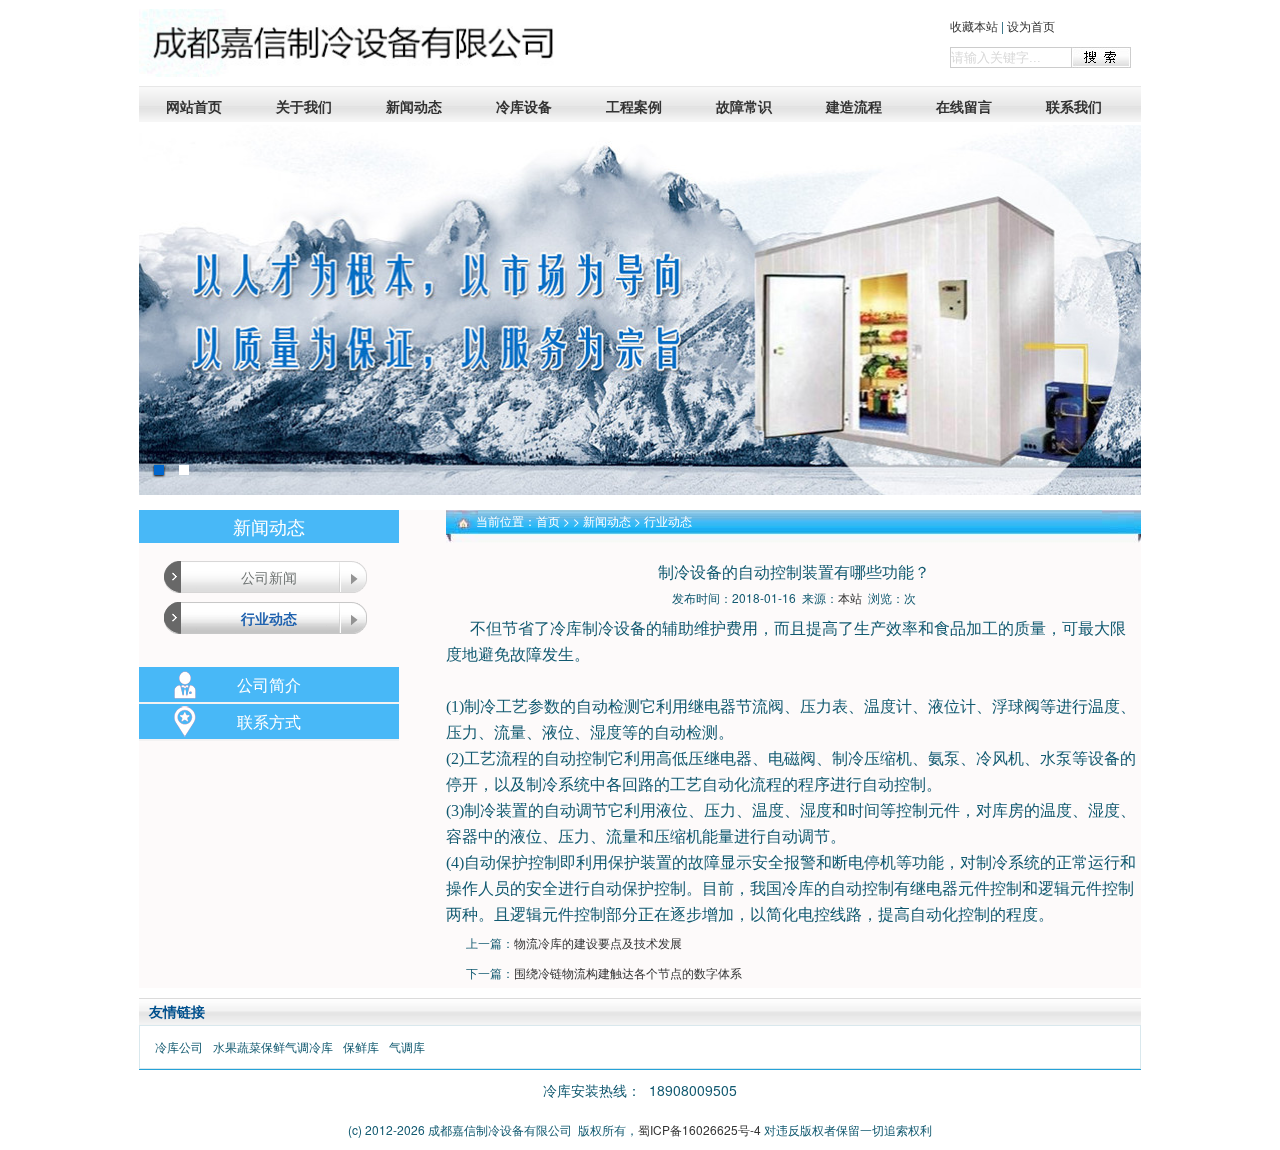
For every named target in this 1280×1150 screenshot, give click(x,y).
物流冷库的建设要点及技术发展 (598, 942)
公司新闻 (269, 577)
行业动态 (269, 618)
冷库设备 (524, 106)
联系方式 (269, 721)
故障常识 (744, 106)
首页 (548, 520)
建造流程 (854, 106)
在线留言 (964, 106)
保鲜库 (361, 1046)
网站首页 (194, 106)
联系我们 (1074, 106)
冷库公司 (179, 1046)
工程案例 (634, 106)
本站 (850, 597)
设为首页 (1031, 25)
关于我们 (304, 106)
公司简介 (269, 684)
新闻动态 (414, 106)
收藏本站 (974, 25)
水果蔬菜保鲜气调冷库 (273, 1046)
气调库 (407, 1046)
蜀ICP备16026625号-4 (699, 1129)
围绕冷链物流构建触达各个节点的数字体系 (628, 972)
